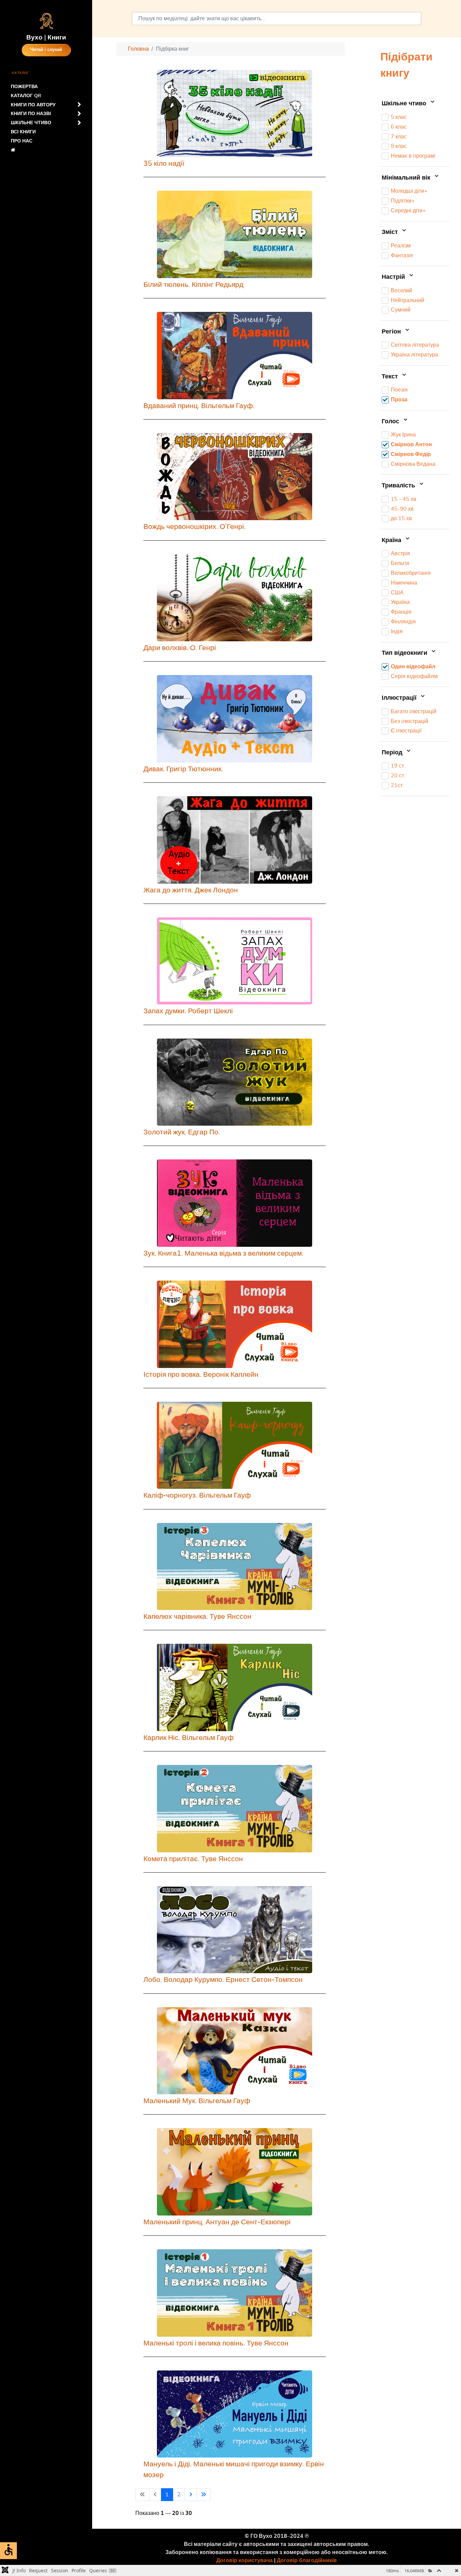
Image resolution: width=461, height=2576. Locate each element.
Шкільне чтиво (405, 104)
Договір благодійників (307, 2560)
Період (393, 753)
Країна (392, 540)
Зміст (391, 233)
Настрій (394, 277)
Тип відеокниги (405, 653)
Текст (391, 377)
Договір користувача (245, 2560)
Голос (391, 422)
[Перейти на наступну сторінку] (191, 2495)
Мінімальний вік (407, 178)
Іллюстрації (400, 698)
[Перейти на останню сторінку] (204, 2495)
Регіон (392, 332)
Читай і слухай (46, 50)
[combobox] (276, 19)
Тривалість (399, 486)
